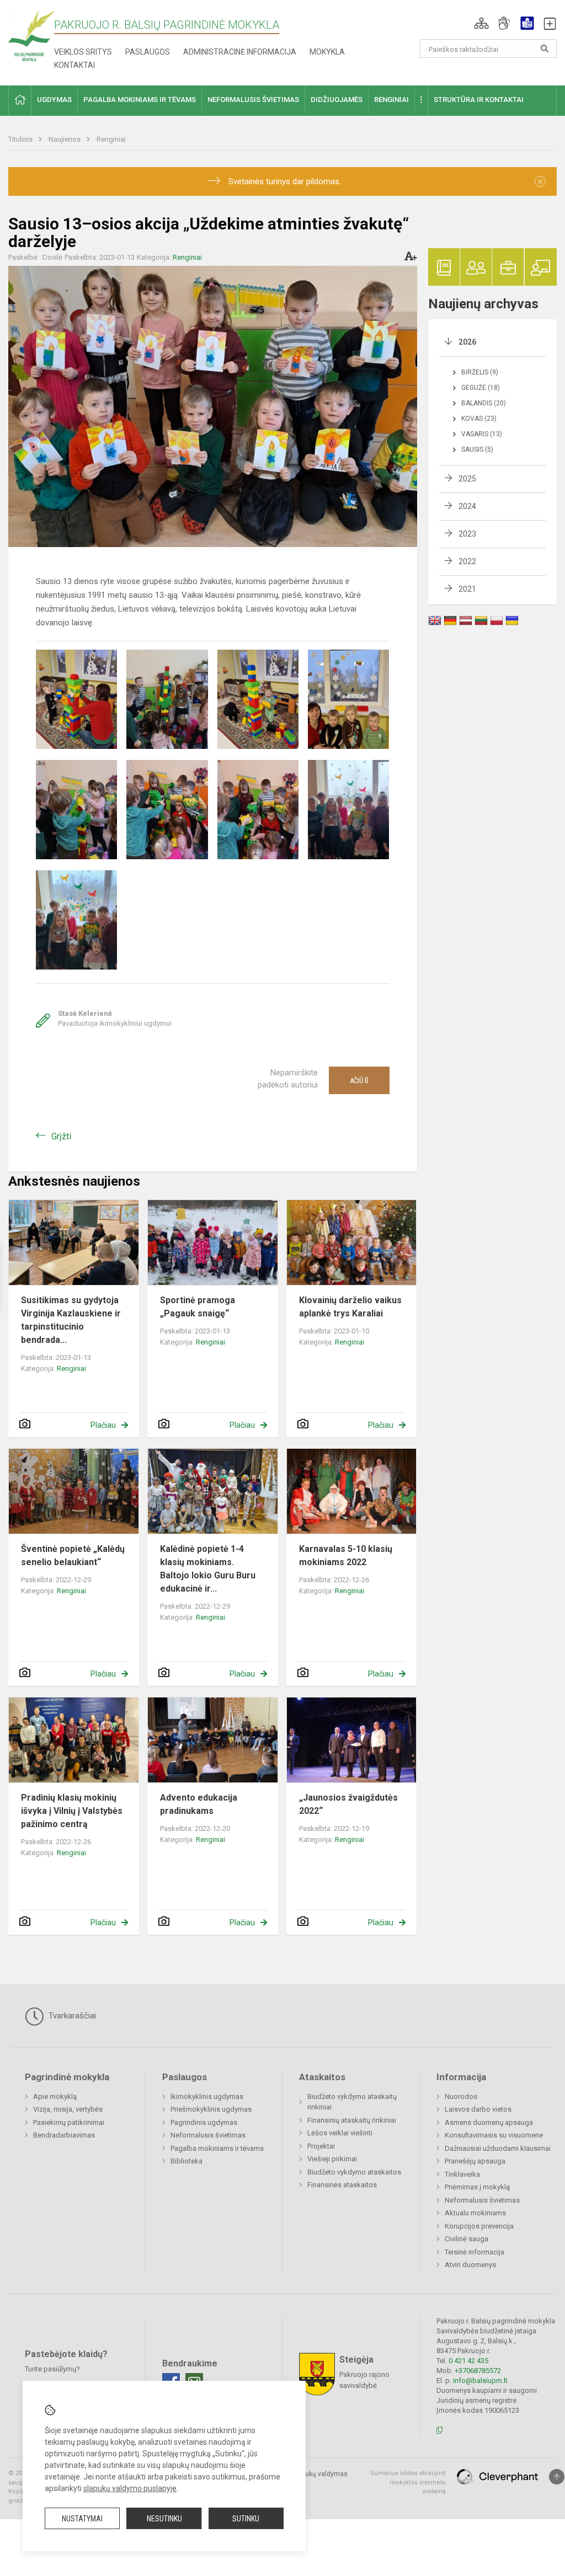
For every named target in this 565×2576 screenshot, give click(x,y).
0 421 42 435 (468, 2361)
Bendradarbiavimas (64, 2135)
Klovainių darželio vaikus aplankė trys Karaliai (350, 1307)
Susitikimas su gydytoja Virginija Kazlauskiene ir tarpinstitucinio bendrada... (71, 1320)
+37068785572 (478, 2371)
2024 (467, 506)
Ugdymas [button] (54, 100)
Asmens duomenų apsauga (489, 2122)
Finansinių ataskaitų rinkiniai (352, 2120)
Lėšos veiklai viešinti (340, 2133)
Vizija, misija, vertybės (68, 2109)
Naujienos (65, 139)
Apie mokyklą (55, 2096)
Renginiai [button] (391, 100)
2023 (467, 534)
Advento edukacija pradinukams (199, 1804)
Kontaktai (74, 65)
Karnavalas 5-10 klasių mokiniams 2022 (346, 1555)
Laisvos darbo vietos (478, 2109)
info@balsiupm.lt (480, 2380)
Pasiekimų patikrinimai (69, 2122)
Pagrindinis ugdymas (204, 2122)
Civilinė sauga (467, 2239)
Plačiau (103, 1425)
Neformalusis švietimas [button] (253, 100)
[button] (481, 23)
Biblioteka (186, 2161)
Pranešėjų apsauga (475, 2161)
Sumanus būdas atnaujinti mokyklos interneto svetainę (408, 2482)
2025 (467, 479)
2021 (467, 589)
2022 (467, 561)
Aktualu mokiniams (475, 2213)
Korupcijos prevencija (479, 2226)
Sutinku (246, 2519)
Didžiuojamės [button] (337, 100)
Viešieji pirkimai (332, 2159)
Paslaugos (148, 52)
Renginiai (111, 139)
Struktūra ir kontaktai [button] (479, 100)
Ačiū (359, 1080)
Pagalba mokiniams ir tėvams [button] (140, 100)
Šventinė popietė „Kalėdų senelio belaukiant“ (73, 1555)
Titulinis (21, 139)
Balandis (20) (484, 403)
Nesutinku (164, 2519)
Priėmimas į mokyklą (477, 2187)
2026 (467, 342)
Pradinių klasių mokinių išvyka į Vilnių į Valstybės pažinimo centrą (72, 1811)
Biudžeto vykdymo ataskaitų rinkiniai (352, 2102)
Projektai (321, 2146)
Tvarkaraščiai (71, 2016)
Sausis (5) (477, 449)
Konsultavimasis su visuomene (494, 2135)
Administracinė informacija (240, 52)
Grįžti (61, 1136)
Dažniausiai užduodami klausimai (498, 2148)
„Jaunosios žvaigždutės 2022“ (348, 1804)
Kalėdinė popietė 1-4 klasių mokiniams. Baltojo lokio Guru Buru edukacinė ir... (208, 1569)
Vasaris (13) (482, 434)
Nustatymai (82, 2519)
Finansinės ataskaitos (342, 2185)
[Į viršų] (557, 2477)
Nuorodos (461, 2096)
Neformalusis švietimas (208, 2135)
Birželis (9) (480, 372)
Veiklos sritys (83, 52)
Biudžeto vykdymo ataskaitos (354, 2172)
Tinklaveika (462, 2174)
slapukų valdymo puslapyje (130, 2488)
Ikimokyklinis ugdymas (207, 2096)
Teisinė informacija (475, 2252)
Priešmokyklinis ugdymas (211, 2109)
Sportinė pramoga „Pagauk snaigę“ (198, 1307)
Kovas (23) (479, 419)
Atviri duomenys (470, 2265)
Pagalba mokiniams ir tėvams (217, 2148)
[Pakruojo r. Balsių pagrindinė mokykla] (31, 36)
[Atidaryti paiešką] (545, 49)
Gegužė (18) (481, 388)
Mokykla (327, 52)
